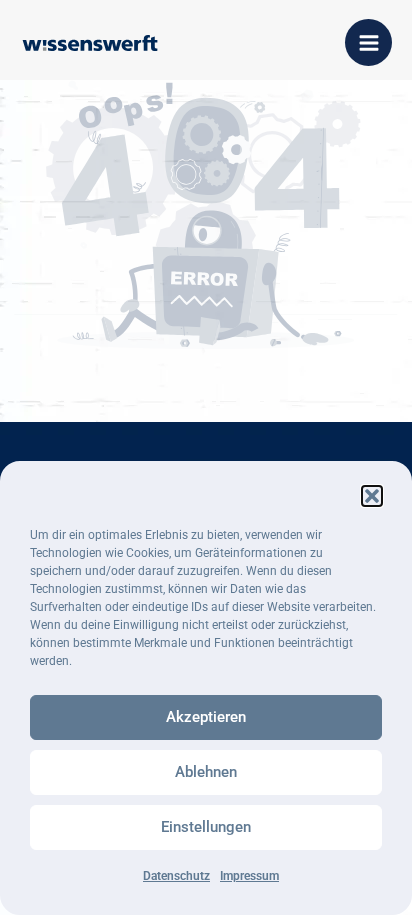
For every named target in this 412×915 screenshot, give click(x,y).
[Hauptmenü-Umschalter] (368, 42)
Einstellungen (206, 827)
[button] (372, 496)
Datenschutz (176, 876)
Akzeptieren (206, 717)
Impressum (249, 876)
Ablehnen (206, 772)
